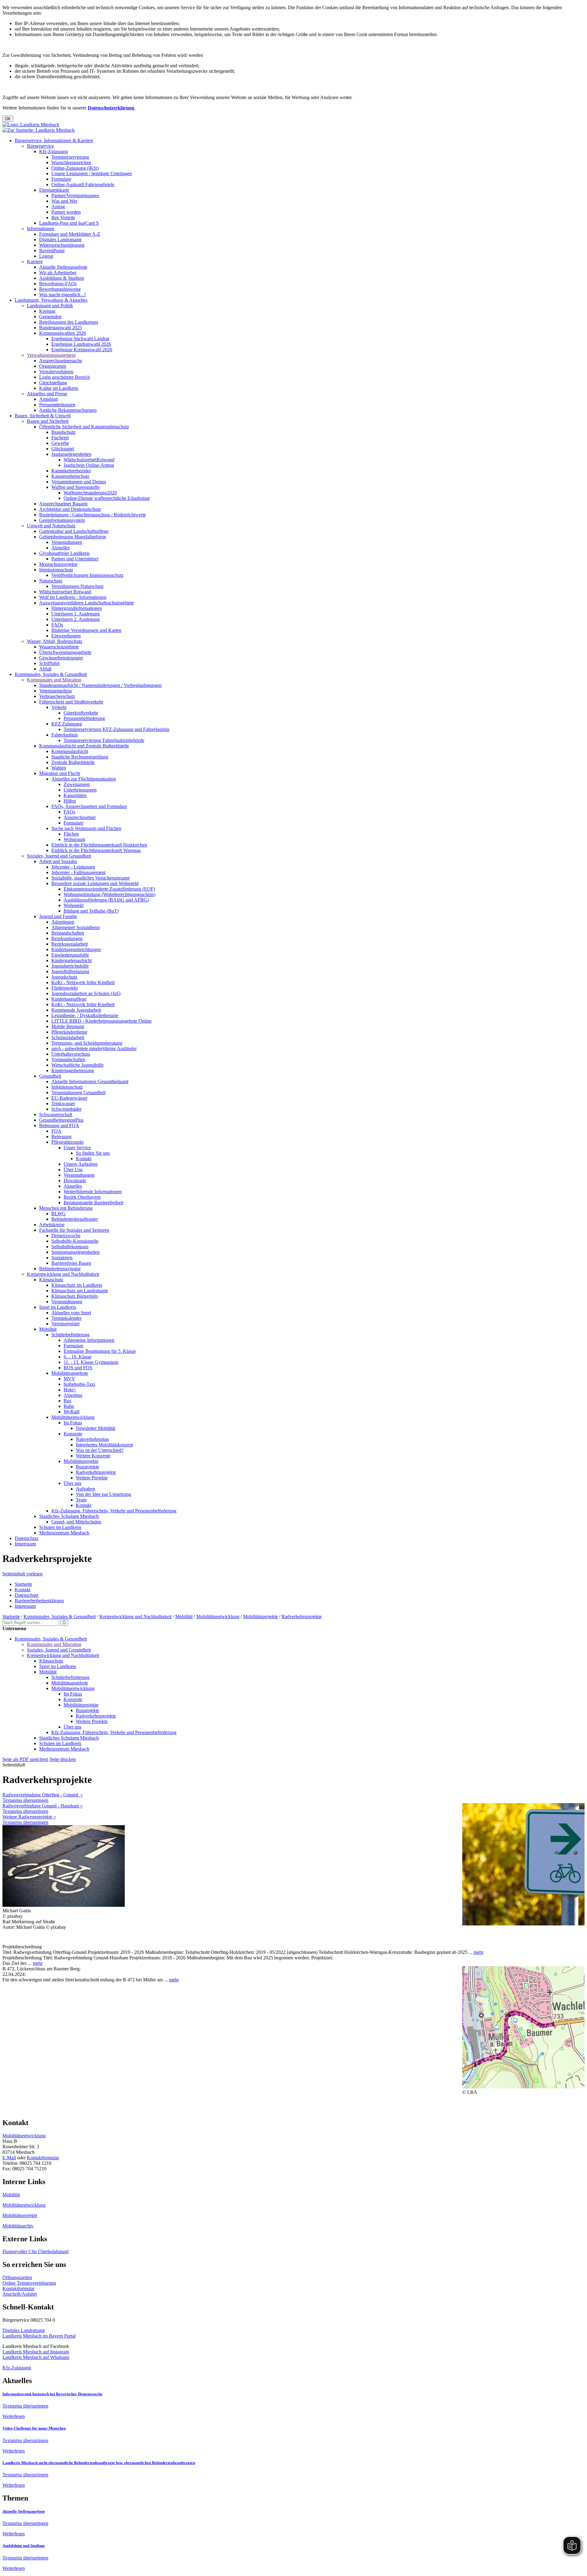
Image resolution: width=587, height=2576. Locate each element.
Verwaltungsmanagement (51, 355)
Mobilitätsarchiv (18, 2226)
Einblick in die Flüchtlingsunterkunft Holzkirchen (99, 845)
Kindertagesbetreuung (73, 1070)
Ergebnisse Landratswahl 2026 (81, 344)
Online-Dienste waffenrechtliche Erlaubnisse (107, 498)
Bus (67, 1401)
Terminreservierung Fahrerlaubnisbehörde (104, 740)
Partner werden (66, 212)
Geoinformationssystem (62, 520)
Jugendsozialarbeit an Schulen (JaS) (86, 993)
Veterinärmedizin (55, 691)
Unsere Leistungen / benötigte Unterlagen (92, 173)
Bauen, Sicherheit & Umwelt (43, 416)
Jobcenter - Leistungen (73, 867)
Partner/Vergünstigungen (75, 196)
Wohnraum (74, 839)
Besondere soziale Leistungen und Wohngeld (95, 883)
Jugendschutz (64, 977)
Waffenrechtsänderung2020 (90, 493)
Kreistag (47, 311)
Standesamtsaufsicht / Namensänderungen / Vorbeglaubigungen (100, 685)
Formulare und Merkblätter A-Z (70, 234)
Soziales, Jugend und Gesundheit (59, 856)
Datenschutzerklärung (111, 108)
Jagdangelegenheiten (71, 454)
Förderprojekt (65, 988)
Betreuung (61, 1137)
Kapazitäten (75, 795)
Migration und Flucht (60, 773)
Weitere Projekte (92, 1478)
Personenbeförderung (84, 718)
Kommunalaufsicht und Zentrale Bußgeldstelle (84, 746)
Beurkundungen (67, 938)
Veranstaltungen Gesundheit (78, 1092)
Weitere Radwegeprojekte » (29, 1817)
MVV (69, 1379)
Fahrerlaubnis (65, 735)
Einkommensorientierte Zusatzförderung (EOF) (109, 889)
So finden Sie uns (93, 1153)
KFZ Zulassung (67, 724)
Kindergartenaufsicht (72, 960)
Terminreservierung (70, 157)
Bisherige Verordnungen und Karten (86, 630)
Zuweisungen (77, 784)
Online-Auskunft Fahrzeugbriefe (83, 185)
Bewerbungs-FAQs (58, 284)
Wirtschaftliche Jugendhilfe (78, 1065)
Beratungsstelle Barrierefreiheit (93, 1203)
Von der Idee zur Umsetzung (103, 1494)
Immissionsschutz (56, 570)
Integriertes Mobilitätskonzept (104, 1445)
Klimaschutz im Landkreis (77, 1285)
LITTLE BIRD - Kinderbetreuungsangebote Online (102, 1021)
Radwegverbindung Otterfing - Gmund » (43, 1795)
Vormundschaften (68, 1059)
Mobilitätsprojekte (81, 1461)
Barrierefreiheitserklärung (39, 1601)
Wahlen (59, 768)
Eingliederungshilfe (70, 955)
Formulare (61, 179)
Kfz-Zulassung (54, 151)
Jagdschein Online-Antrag (89, 465)
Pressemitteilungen (57, 405)
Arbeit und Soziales (58, 861)
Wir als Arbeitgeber (58, 273)
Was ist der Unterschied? (100, 1450)
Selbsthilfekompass (70, 1247)
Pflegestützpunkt (67, 1142)
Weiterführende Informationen (93, 1192)
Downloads (75, 1181)
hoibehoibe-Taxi (79, 1384)
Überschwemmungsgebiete (65, 652)
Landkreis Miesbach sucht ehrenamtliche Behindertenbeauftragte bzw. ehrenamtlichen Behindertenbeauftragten (99, 2463)
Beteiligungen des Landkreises (69, 322)
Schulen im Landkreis (60, 1527)
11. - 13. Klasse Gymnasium (91, 1362)
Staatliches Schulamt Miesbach (69, 1516)
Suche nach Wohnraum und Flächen (86, 828)
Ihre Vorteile (63, 218)
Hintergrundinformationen (77, 608)
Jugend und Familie (58, 916)
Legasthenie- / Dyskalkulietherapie (85, 1015)
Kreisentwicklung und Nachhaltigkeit (63, 1274)
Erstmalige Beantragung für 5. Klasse (100, 1351)
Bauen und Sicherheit (48, 421)
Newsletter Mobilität (96, 1428)
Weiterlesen (14, 2416)
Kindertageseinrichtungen (76, 949)
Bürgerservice (40, 146)
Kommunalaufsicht (70, 751)
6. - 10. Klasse (78, 1357)
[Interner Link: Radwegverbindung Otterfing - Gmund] (523, 1924)
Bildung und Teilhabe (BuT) (91, 911)
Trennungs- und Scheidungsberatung (87, 1043)
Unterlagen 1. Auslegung (76, 614)
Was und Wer (64, 201)
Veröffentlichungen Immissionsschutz (87, 575)
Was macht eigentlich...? (63, 295)
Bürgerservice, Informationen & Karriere (54, 140)
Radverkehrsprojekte (96, 1472)
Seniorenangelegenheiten (76, 1252)
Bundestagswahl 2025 (61, 328)
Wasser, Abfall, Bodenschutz (55, 641)
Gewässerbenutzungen (61, 658)
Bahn (69, 1406)
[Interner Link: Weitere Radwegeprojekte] (523, 2087)
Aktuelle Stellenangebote (63, 267)
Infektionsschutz (67, 1087)
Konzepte (73, 1434)
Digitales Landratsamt (60, 240)
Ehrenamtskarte (54, 190)
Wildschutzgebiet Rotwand (65, 592)
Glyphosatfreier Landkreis (64, 553)
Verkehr (59, 707)
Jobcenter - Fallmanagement (78, 872)
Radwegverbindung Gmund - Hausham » (42, 1806)
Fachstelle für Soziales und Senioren (74, 1230)
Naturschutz (51, 581)
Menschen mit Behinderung (66, 1208)
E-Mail (9, 2158)
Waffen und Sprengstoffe (76, 487)
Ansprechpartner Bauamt (63, 504)
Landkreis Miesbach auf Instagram (36, 2352)
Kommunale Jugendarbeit (76, 1010)
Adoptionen (63, 922)
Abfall (45, 669)
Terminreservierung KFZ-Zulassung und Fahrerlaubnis (116, 729)
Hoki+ (70, 1390)
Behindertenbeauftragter (75, 1219)
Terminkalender (66, 1318)
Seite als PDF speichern (25, 1759)
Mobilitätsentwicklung (73, 1417)
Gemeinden (50, 317)
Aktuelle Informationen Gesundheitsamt (90, 1081)
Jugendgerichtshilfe (70, 966)
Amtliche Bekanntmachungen (68, 410)
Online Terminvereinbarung (29, 2283)
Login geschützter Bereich (65, 377)
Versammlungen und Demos (79, 482)
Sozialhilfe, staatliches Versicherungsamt (90, 878)
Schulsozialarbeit (68, 1037)
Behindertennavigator (60, 1269)
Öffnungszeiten (17, 2277)
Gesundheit (50, 1076)
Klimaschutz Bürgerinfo (75, 1296)
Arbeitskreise (52, 1225)
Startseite (23, 1584)
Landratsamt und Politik (50, 306)
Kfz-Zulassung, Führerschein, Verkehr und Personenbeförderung (114, 1511)
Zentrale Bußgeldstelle (73, 762)
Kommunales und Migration (54, 680)
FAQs (57, 625)
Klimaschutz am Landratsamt (79, 1291)
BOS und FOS (78, 1368)
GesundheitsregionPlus (61, 1120)
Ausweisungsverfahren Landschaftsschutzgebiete (87, 603)
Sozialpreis (62, 1258)
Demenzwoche (66, 1236)
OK (8, 119)
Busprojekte (87, 1467)
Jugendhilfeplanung (70, 971)
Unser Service (77, 1148)
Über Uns (73, 1170)
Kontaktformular (43, 2158)
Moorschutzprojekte (58, 564)
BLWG (59, 1214)
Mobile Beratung (68, 1026)
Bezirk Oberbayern (82, 1197)
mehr (478, 1952)
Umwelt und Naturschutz (51, 526)
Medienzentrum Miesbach (64, 1533)
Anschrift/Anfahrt (20, 2294)
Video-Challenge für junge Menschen (34, 2428)
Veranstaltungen (67, 542)
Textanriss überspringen (25, 1800)
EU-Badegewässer (69, 1098)
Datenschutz (27, 1538)
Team (81, 1500)
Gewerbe (60, 443)
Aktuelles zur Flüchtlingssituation (84, 779)
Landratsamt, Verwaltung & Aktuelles (51, 300)
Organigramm (53, 366)
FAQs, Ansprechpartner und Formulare (89, 806)
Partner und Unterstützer (75, 559)
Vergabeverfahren (56, 372)
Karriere (35, 262)
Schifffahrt (49, 663)
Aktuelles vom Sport (71, 1313)
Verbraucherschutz (57, 696)
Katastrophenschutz (70, 476)
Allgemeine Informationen (89, 1340)
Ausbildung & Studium (62, 278)
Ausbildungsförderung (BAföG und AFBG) (106, 900)
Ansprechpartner (80, 817)
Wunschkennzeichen (71, 162)
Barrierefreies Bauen (71, 1263)
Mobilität (48, 1329)
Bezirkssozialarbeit (70, 944)
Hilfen (70, 801)
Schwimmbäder (66, 1109)
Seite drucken (63, 1759)
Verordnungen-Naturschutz (78, 586)
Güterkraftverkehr (81, 713)
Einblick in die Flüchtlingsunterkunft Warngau (96, 850)
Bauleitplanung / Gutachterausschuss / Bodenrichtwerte (92, 515)
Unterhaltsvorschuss (71, 1054)
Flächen (71, 834)
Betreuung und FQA (59, 1126)
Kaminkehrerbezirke (71, 471)
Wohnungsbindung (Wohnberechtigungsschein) (109, 894)
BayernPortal (52, 251)
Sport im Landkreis (58, 1307)
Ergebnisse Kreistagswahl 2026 (82, 350)
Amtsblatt (48, 399)
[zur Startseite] (31, 125)
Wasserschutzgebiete (59, 647)
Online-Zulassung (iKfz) (75, 168)
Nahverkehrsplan (92, 1439)
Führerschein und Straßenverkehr (71, 702)
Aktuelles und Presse (47, 394)
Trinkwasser (63, 1103)
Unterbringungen (80, 790)
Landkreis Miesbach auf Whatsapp (36, 2357)
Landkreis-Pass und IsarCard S (69, 223)
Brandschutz (63, 432)
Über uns (72, 1483)
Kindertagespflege (69, 999)
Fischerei (60, 438)
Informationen (41, 229)
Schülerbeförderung (70, 1335)
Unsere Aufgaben (81, 1164)
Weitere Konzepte (93, 1456)
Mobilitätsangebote (70, 1373)
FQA (56, 1131)
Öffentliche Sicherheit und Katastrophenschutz (84, 427)
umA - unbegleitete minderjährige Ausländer (94, 1048)
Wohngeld (74, 905)
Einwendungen (66, 636)
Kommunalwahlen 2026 (63, 333)
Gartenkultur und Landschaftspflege (74, 531)
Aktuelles (61, 548)
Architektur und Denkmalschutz (70, 509)
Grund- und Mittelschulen (76, 1522)
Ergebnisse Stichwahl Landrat (80, 339)
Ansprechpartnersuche (61, 361)
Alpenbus (73, 1395)
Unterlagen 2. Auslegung (76, 619)
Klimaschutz (51, 1280)
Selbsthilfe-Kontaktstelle (75, 1241)
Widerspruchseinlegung (62, 245)
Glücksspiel (63, 449)
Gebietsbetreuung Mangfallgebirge (73, 537)
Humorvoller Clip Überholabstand (35, 2251)
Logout (46, 256)
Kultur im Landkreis (59, 388)
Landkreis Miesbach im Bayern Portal (39, 2336)
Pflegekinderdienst (69, 1032)
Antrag (58, 207)
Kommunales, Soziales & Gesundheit (51, 674)
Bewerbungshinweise (60, 289)
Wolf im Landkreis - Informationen (73, 597)
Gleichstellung (53, 383)
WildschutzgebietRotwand (89, 460)
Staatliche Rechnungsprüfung (80, 757)
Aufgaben (85, 1489)
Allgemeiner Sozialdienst (76, 927)
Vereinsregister (66, 1324)
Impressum (25, 1544)
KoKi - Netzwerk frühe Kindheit (83, 982)
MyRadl (72, 1412)
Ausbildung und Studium (24, 2546)
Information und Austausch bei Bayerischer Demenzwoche (52, 2394)
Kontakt (84, 1159)
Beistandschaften (68, 933)
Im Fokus (73, 1423)
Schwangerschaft (56, 1115)
